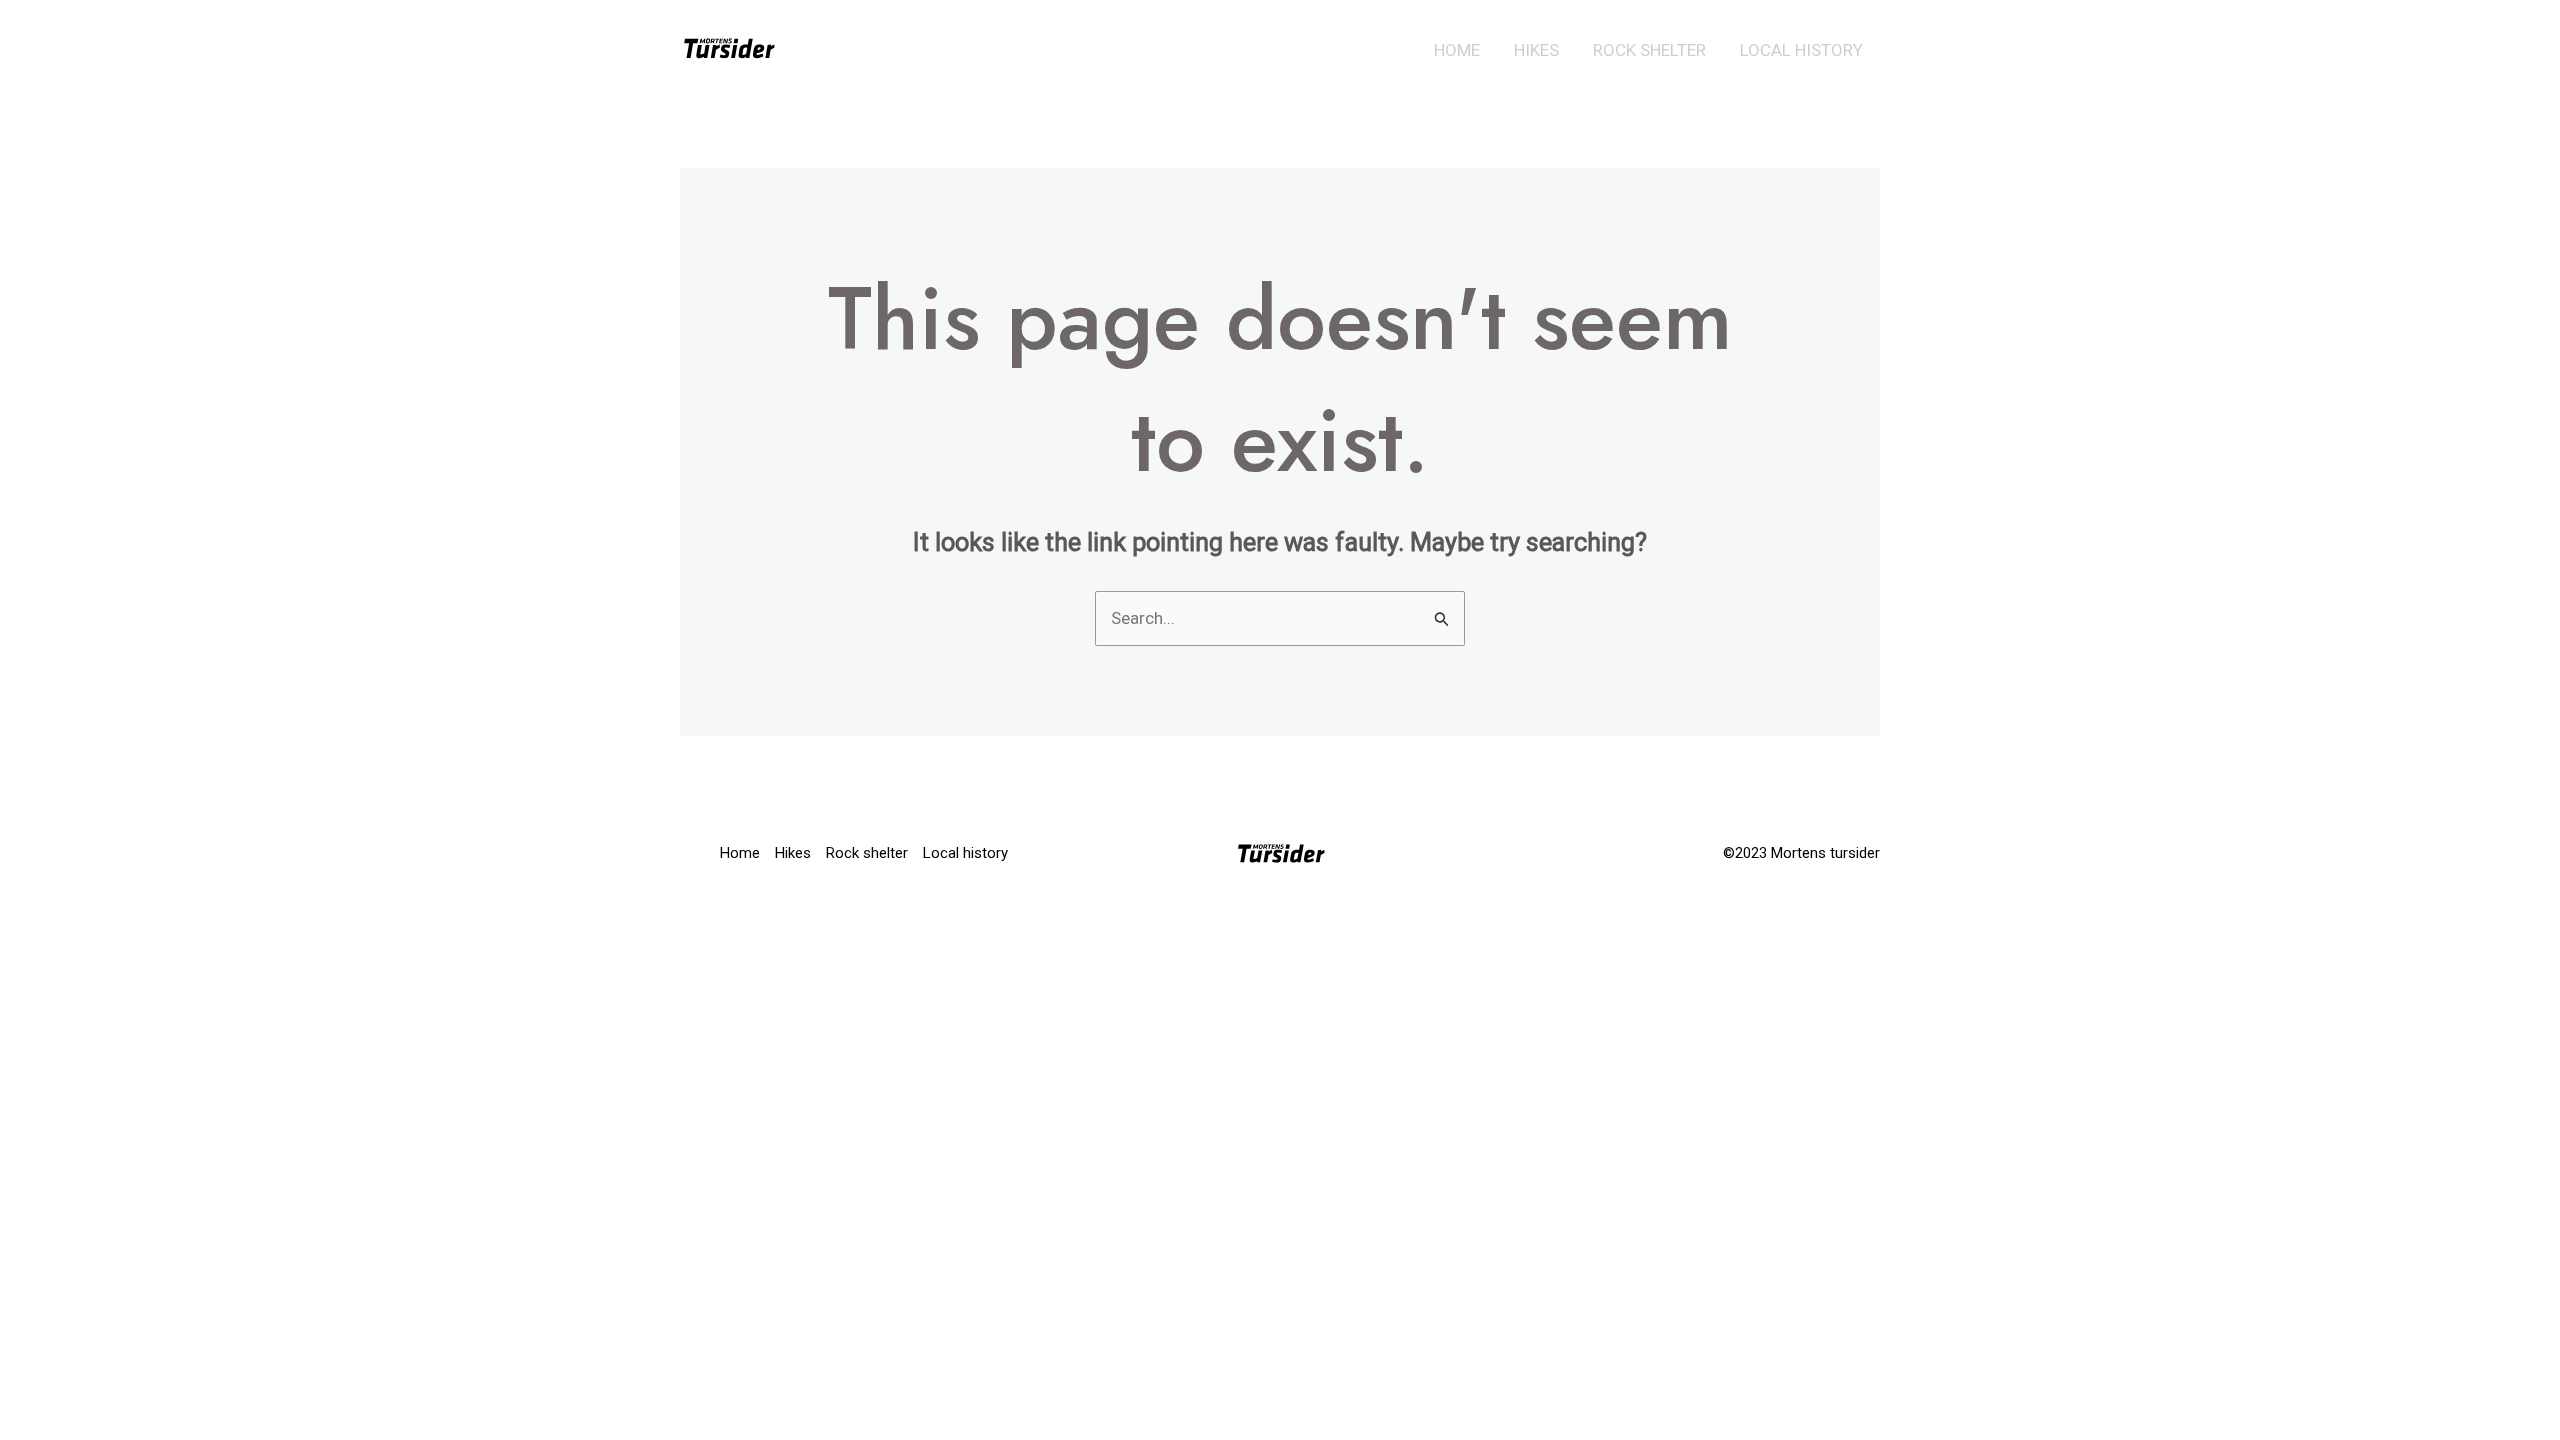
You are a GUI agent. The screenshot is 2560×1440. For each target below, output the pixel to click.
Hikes (1536, 50)
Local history (1801, 50)
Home (1457, 50)
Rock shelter (1649, 50)
